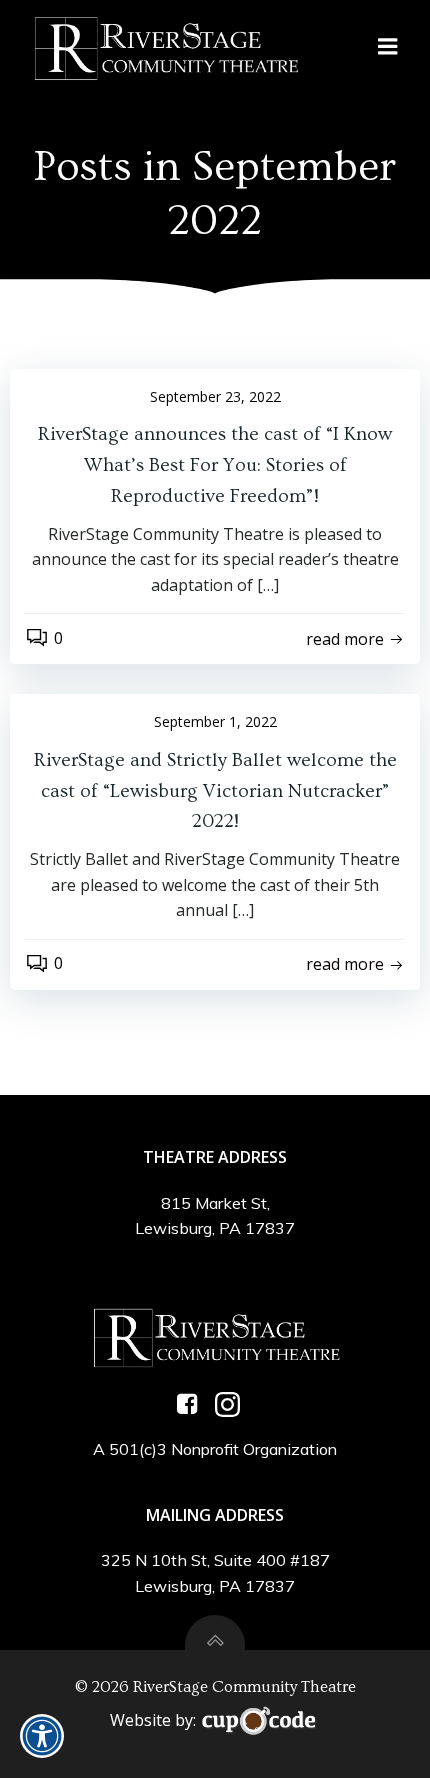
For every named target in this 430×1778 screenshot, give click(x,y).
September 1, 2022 (215, 721)
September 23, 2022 (215, 396)
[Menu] (388, 47)
